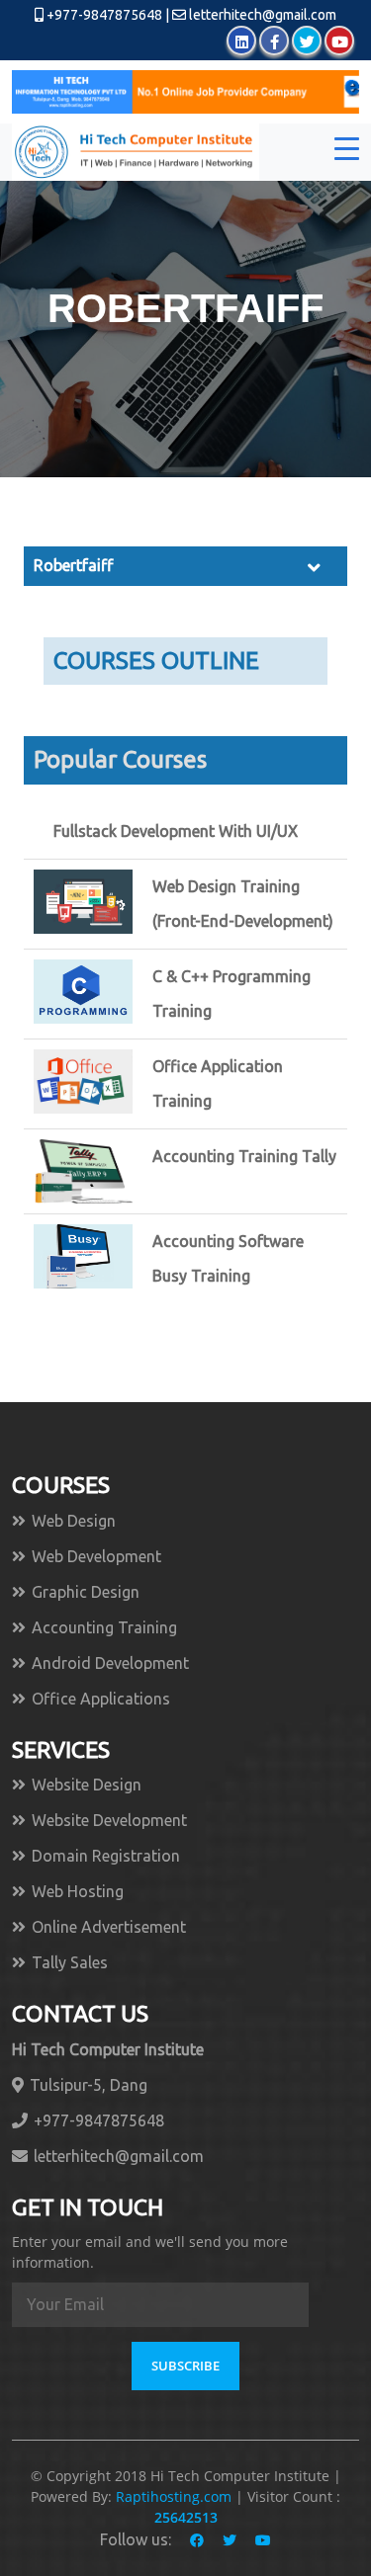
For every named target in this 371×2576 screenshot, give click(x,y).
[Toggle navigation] (347, 152)
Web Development (96, 1556)
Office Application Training (218, 1083)
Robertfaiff (73, 565)
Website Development (109, 1820)
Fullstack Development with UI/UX (176, 831)
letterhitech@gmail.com (263, 15)
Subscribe (185, 2366)
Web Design (74, 1521)
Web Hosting (78, 1891)
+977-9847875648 (103, 15)
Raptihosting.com (176, 2496)
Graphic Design (86, 1592)
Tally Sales (70, 1962)
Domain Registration (106, 1856)
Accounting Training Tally (244, 1156)
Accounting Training (104, 1627)
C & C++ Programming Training (232, 994)
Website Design (87, 1785)
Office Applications (101, 1699)
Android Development (110, 1663)
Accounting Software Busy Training (228, 1258)
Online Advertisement (109, 1927)
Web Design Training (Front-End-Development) (243, 904)
